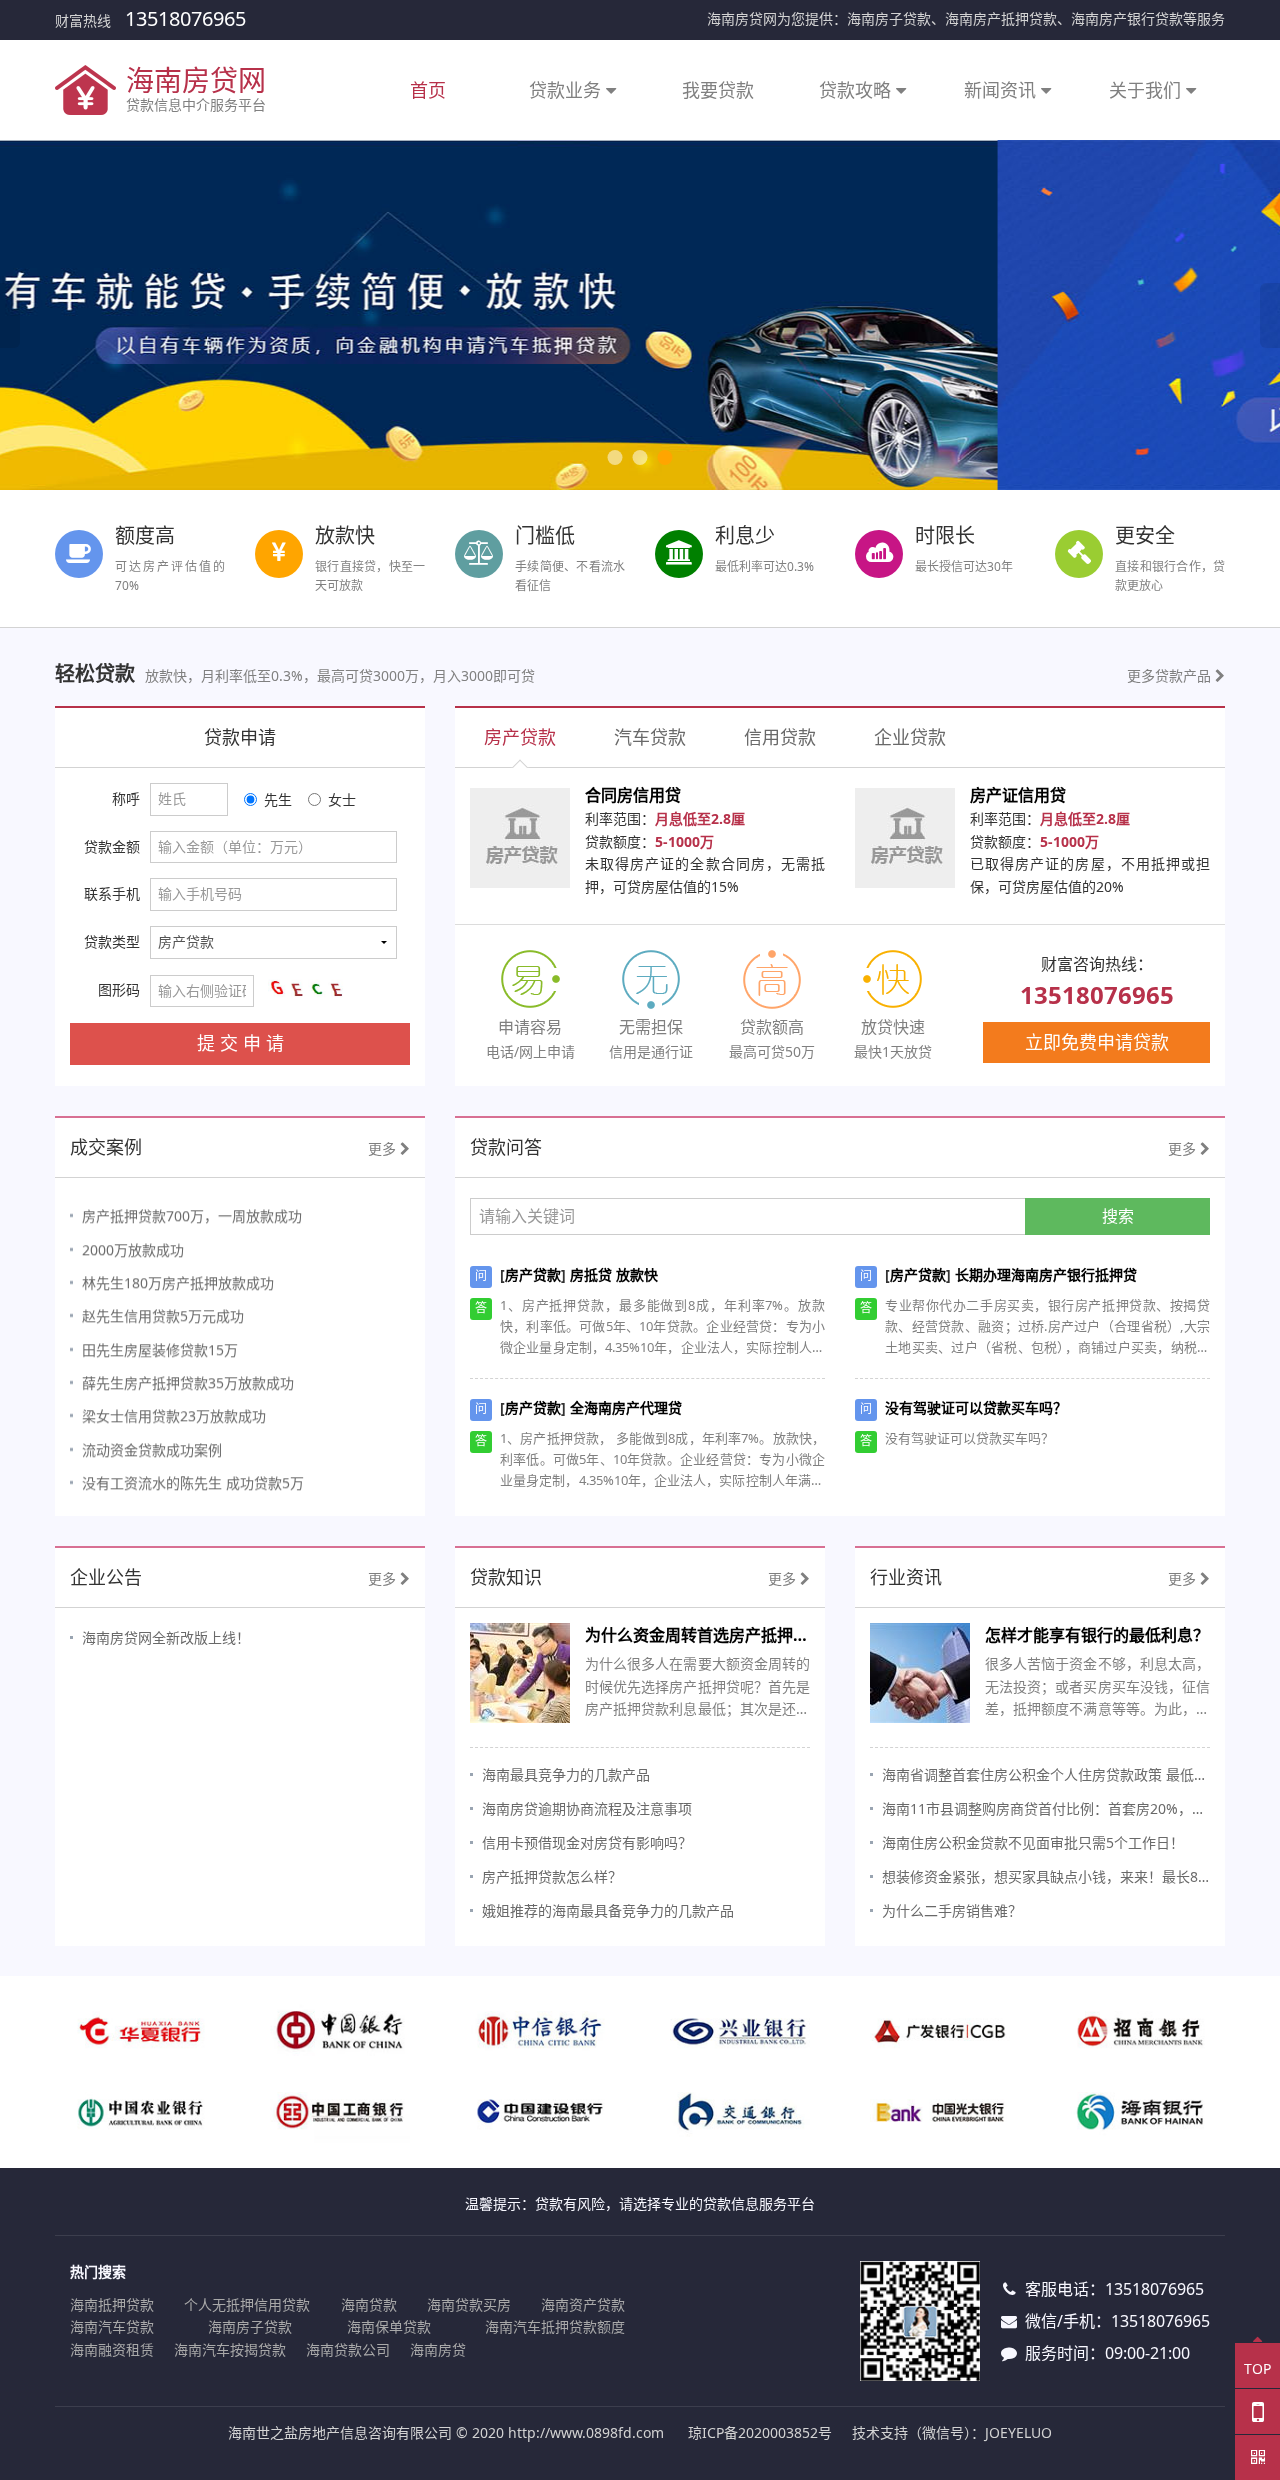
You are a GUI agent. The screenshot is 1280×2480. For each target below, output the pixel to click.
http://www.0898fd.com (586, 2432)
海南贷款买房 (469, 2304)
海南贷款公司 (348, 2349)
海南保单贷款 (389, 2326)
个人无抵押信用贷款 (247, 2304)
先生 (278, 799)
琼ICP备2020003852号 (760, 2432)
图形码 (119, 989)
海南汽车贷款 (112, 2326)
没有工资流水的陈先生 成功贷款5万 (193, 1473)
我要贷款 (718, 90)
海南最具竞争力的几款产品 (566, 1774)
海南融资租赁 (112, 2349)
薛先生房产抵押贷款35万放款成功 (188, 1373)
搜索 (1118, 1216)
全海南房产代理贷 (626, 1407)
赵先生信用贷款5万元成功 (163, 1307)
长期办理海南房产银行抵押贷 (1046, 1274)
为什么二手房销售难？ (952, 1910)
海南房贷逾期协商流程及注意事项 (587, 1808)
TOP (1257, 2368)
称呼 (126, 798)
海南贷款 (369, 2304)
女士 (342, 799)
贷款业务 (567, 90)
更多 (384, 1148)
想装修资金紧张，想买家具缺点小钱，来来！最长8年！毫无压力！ (1046, 1876)
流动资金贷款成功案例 (152, 1440)
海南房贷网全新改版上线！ (166, 1637)
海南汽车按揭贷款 (230, 2349)
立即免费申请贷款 (1097, 1042)
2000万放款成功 (133, 1240)
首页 (428, 90)
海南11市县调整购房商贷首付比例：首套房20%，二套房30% (1046, 1808)
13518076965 (185, 18)
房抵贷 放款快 (614, 1274)
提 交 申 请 (240, 1043)
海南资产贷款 (583, 2304)
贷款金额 (112, 846)
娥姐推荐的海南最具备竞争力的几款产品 (608, 1910)
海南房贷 (438, 2349)
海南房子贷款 (250, 2326)
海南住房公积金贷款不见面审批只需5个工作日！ (1033, 1842)
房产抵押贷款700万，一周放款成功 (192, 1207)
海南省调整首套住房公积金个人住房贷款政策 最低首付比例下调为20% (1046, 1774)
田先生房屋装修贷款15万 (160, 1340)
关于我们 (1147, 90)
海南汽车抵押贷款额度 (555, 2326)
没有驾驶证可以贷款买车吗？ (976, 1407)
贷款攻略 (857, 90)
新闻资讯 (1002, 90)
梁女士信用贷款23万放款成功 (174, 1407)
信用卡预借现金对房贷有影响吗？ (587, 1842)
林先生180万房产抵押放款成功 (178, 1273)
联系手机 (112, 893)
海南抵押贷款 (112, 2304)
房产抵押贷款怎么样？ (552, 1876)
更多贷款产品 (1171, 675)
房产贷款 (533, 1274)
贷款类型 (112, 941)
